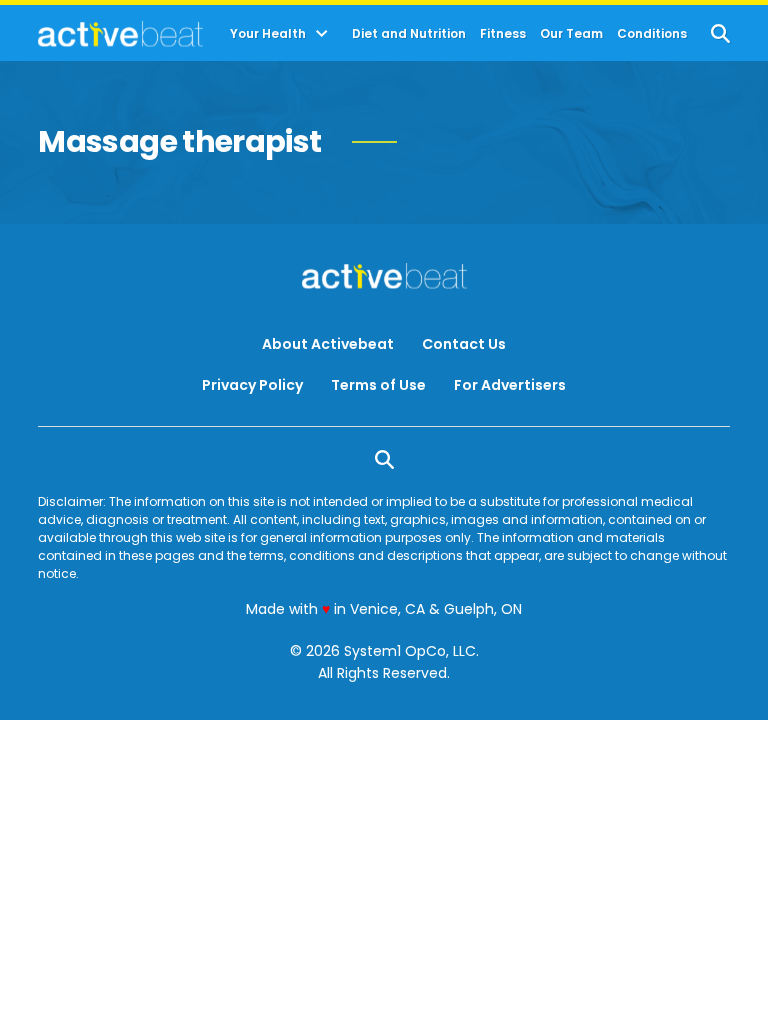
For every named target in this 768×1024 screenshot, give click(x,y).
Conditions (652, 34)
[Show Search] (720, 33)
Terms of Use (378, 385)
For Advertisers (510, 385)
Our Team (571, 34)
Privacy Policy (252, 385)
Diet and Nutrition (409, 34)
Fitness (503, 34)
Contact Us (464, 344)
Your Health (268, 34)
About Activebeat (328, 344)
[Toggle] (322, 34)
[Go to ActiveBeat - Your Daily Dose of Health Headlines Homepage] (120, 34)
